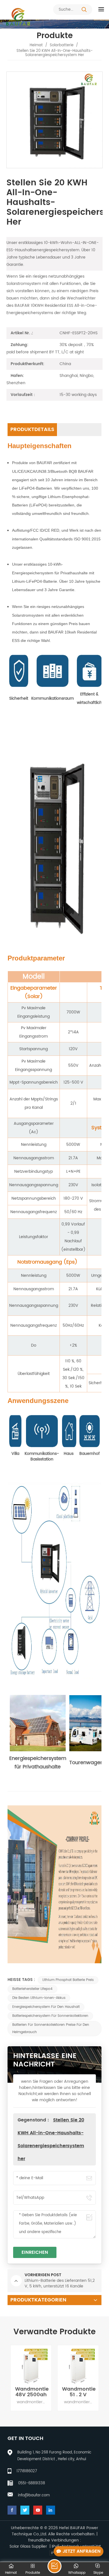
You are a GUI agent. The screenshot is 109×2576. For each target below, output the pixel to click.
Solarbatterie (62, 45)
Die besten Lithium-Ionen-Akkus (39, 1998)
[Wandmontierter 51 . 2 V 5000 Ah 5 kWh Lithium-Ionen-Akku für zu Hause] (31, 2366)
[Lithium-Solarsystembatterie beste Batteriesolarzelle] (78, 2366)
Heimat (36, 45)
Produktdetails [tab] (32, 429)
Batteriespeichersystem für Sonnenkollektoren (50, 2016)
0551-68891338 (32, 2483)
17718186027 (27, 2471)
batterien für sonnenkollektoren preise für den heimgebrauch (51, 2028)
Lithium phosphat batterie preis (68, 1980)
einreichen (35, 2252)
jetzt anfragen (82, 2551)
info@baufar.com (34, 2495)
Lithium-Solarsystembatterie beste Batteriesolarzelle (79, 2392)
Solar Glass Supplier (28, 2547)
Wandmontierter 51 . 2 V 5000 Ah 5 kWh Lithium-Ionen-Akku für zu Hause (32, 2392)
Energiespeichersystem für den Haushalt (46, 2007)
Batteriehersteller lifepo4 (32, 1989)
